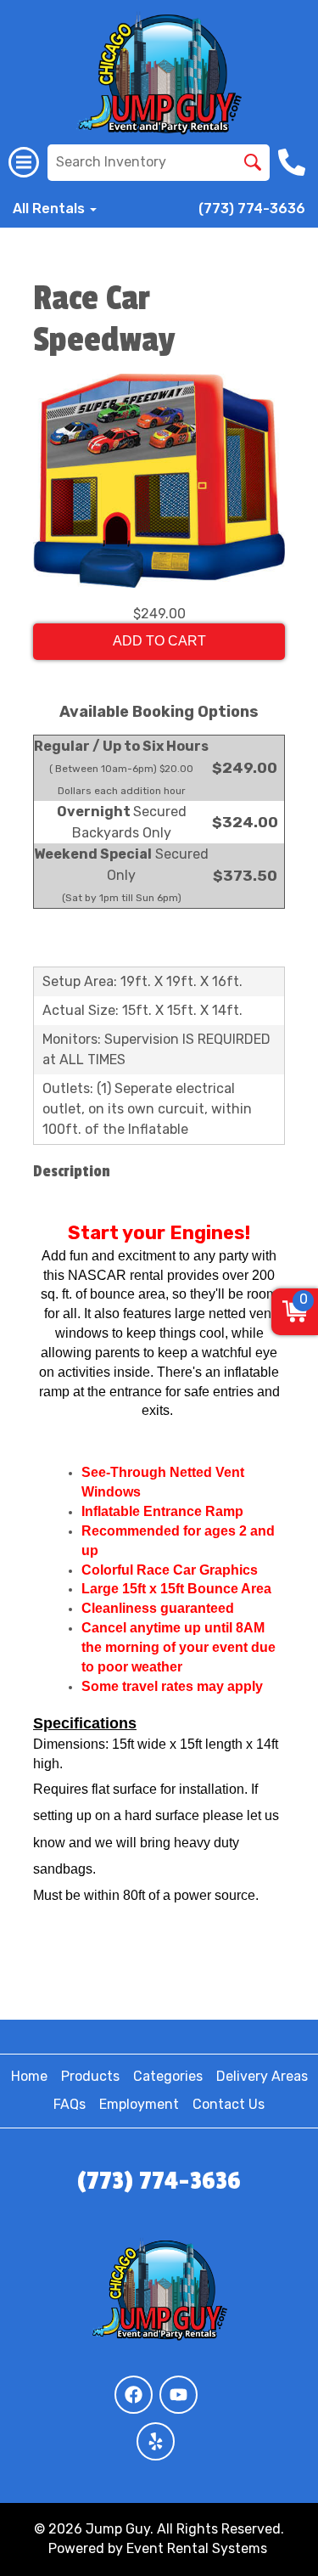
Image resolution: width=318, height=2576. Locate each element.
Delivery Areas (262, 2076)
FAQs (70, 2104)
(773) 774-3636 (252, 209)
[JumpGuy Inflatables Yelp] (156, 2441)
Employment (139, 2104)
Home (29, 2076)
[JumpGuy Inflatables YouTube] (179, 2395)
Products (90, 2076)
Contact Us (229, 2104)
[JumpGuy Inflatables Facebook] (134, 2395)
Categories (168, 2076)
